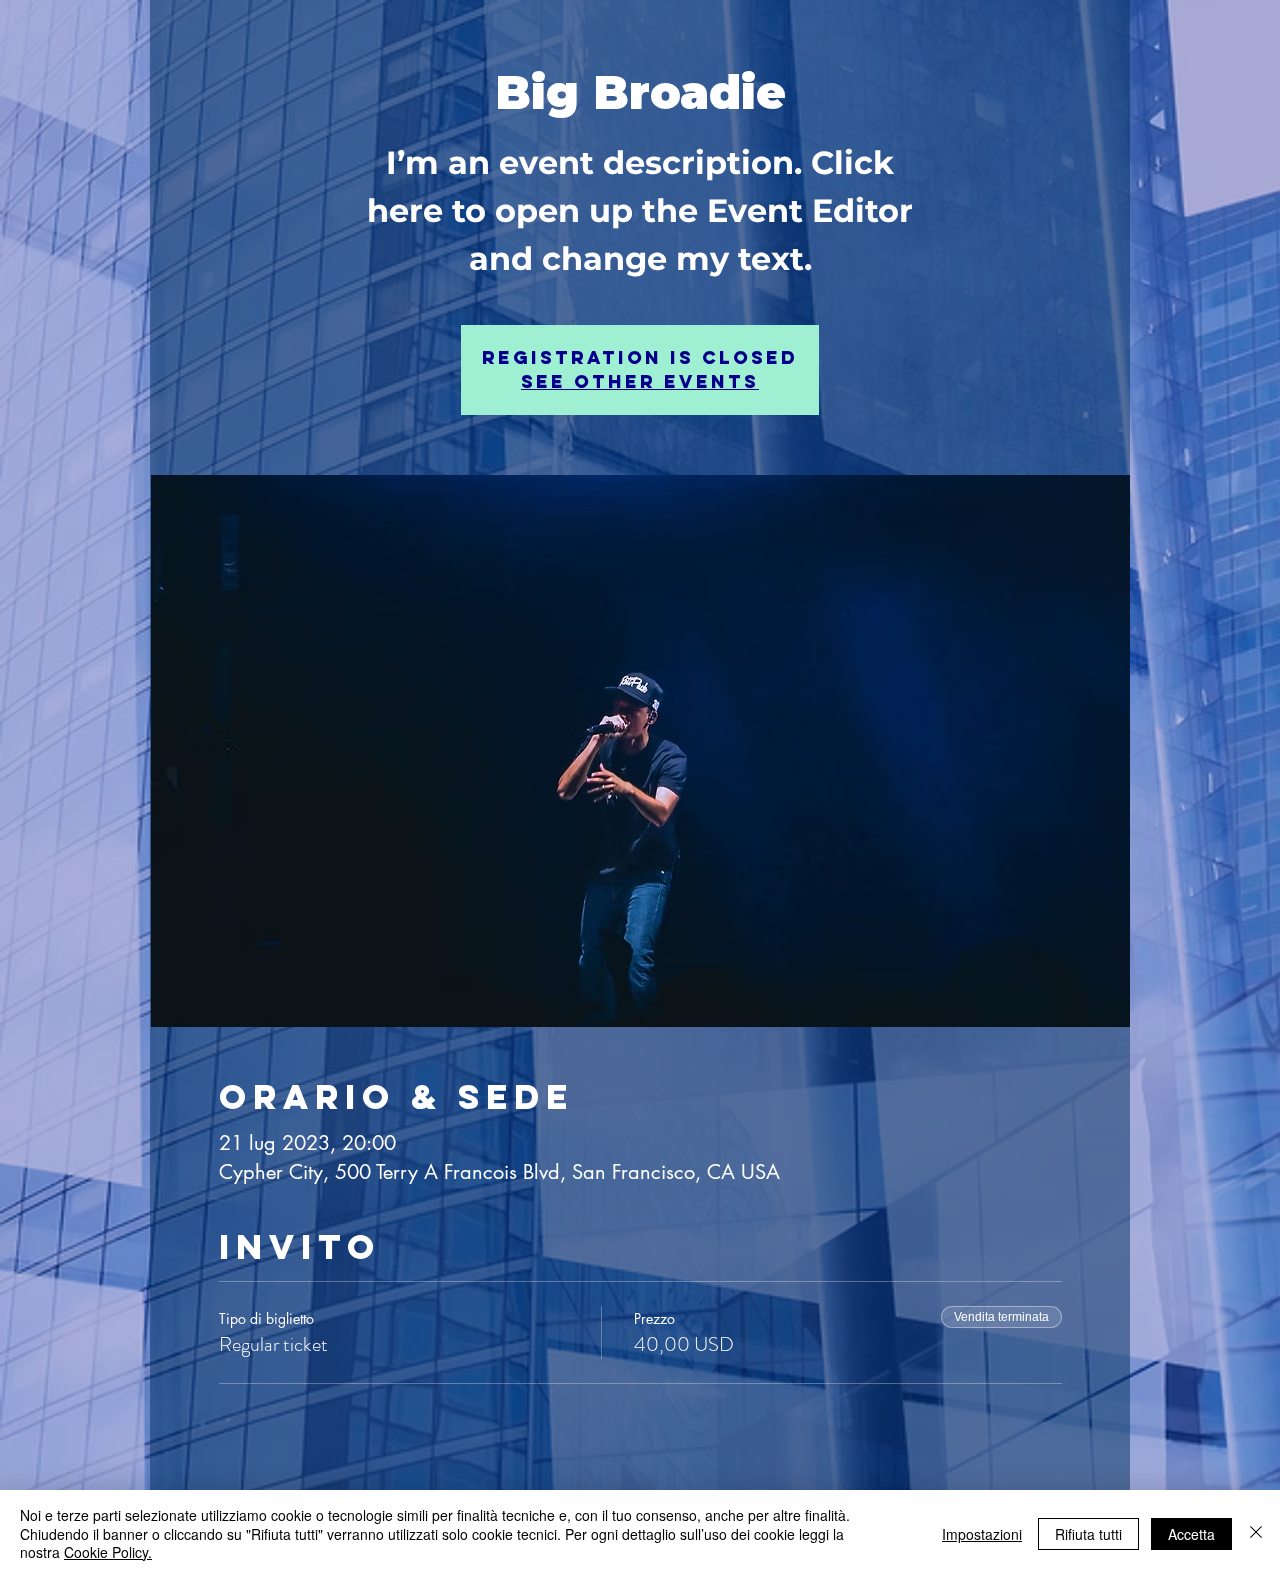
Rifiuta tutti (1088, 1534)
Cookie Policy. (108, 1552)
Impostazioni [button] (982, 1534)
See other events (640, 381)
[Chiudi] (1256, 1533)
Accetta (1191, 1534)
